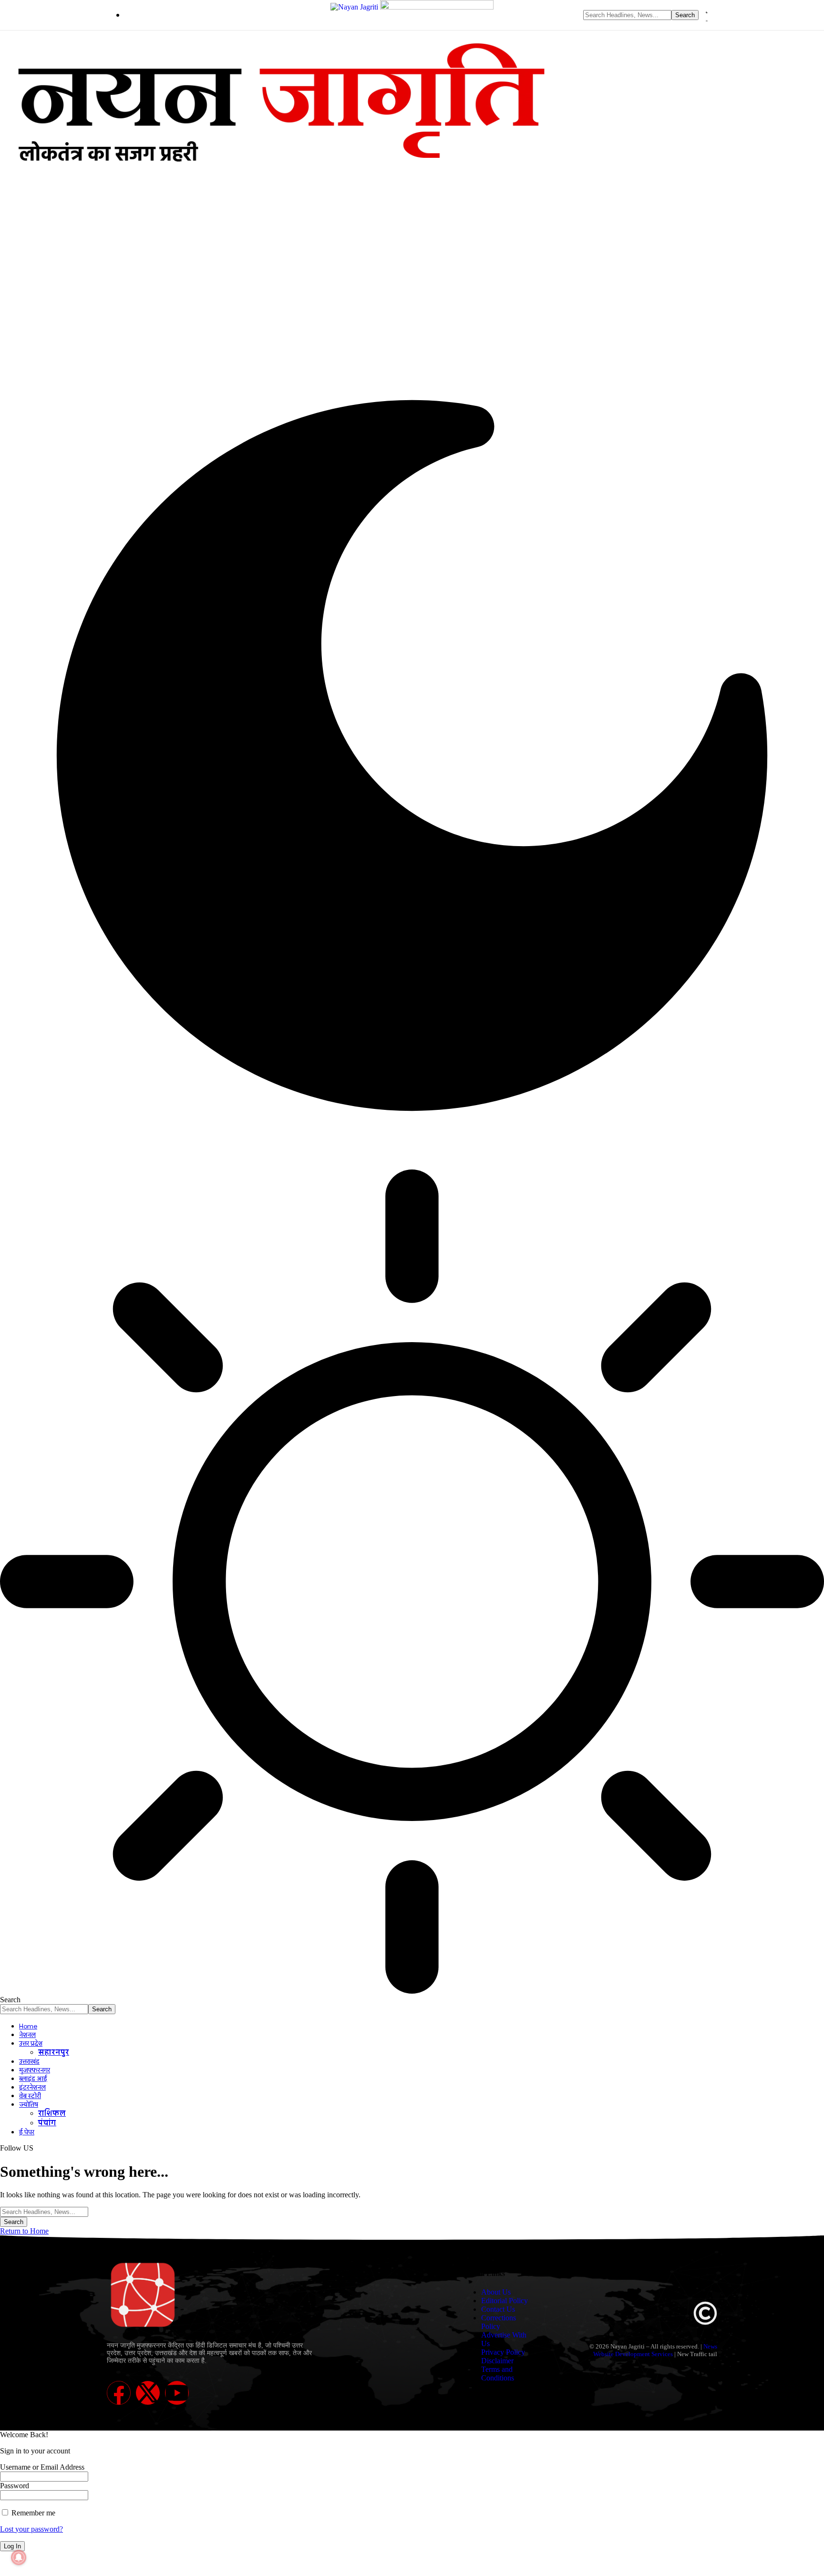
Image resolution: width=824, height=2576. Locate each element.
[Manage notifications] (19, 2557)
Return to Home (24, 2231)
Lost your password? (31, 2529)
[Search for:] (44, 2211)
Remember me (32, 2513)
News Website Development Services (655, 2350)
